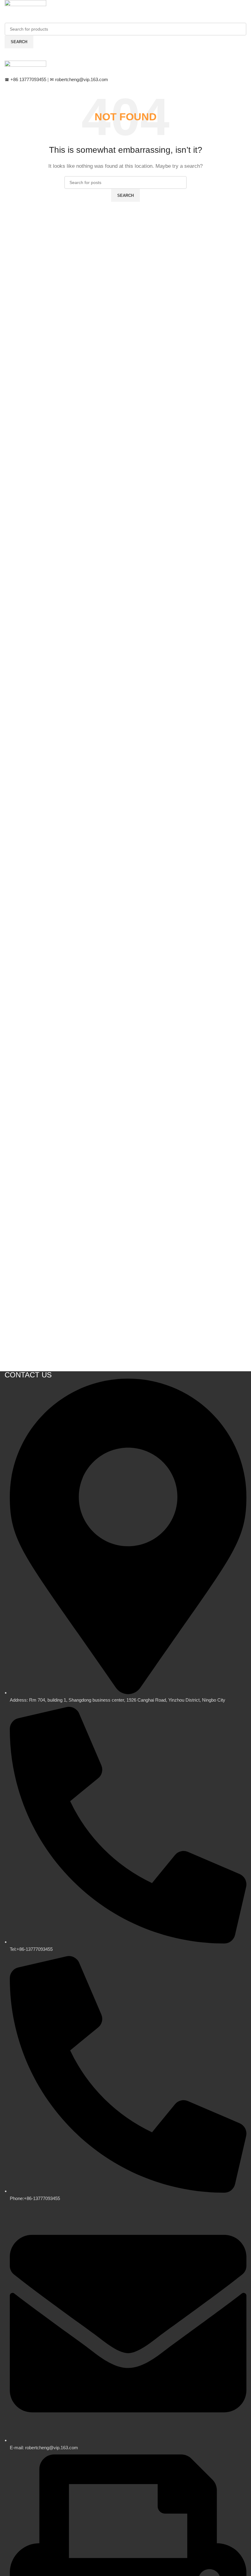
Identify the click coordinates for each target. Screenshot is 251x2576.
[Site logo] (25, 7)
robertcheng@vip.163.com (79, 79)
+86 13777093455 (26, 79)
